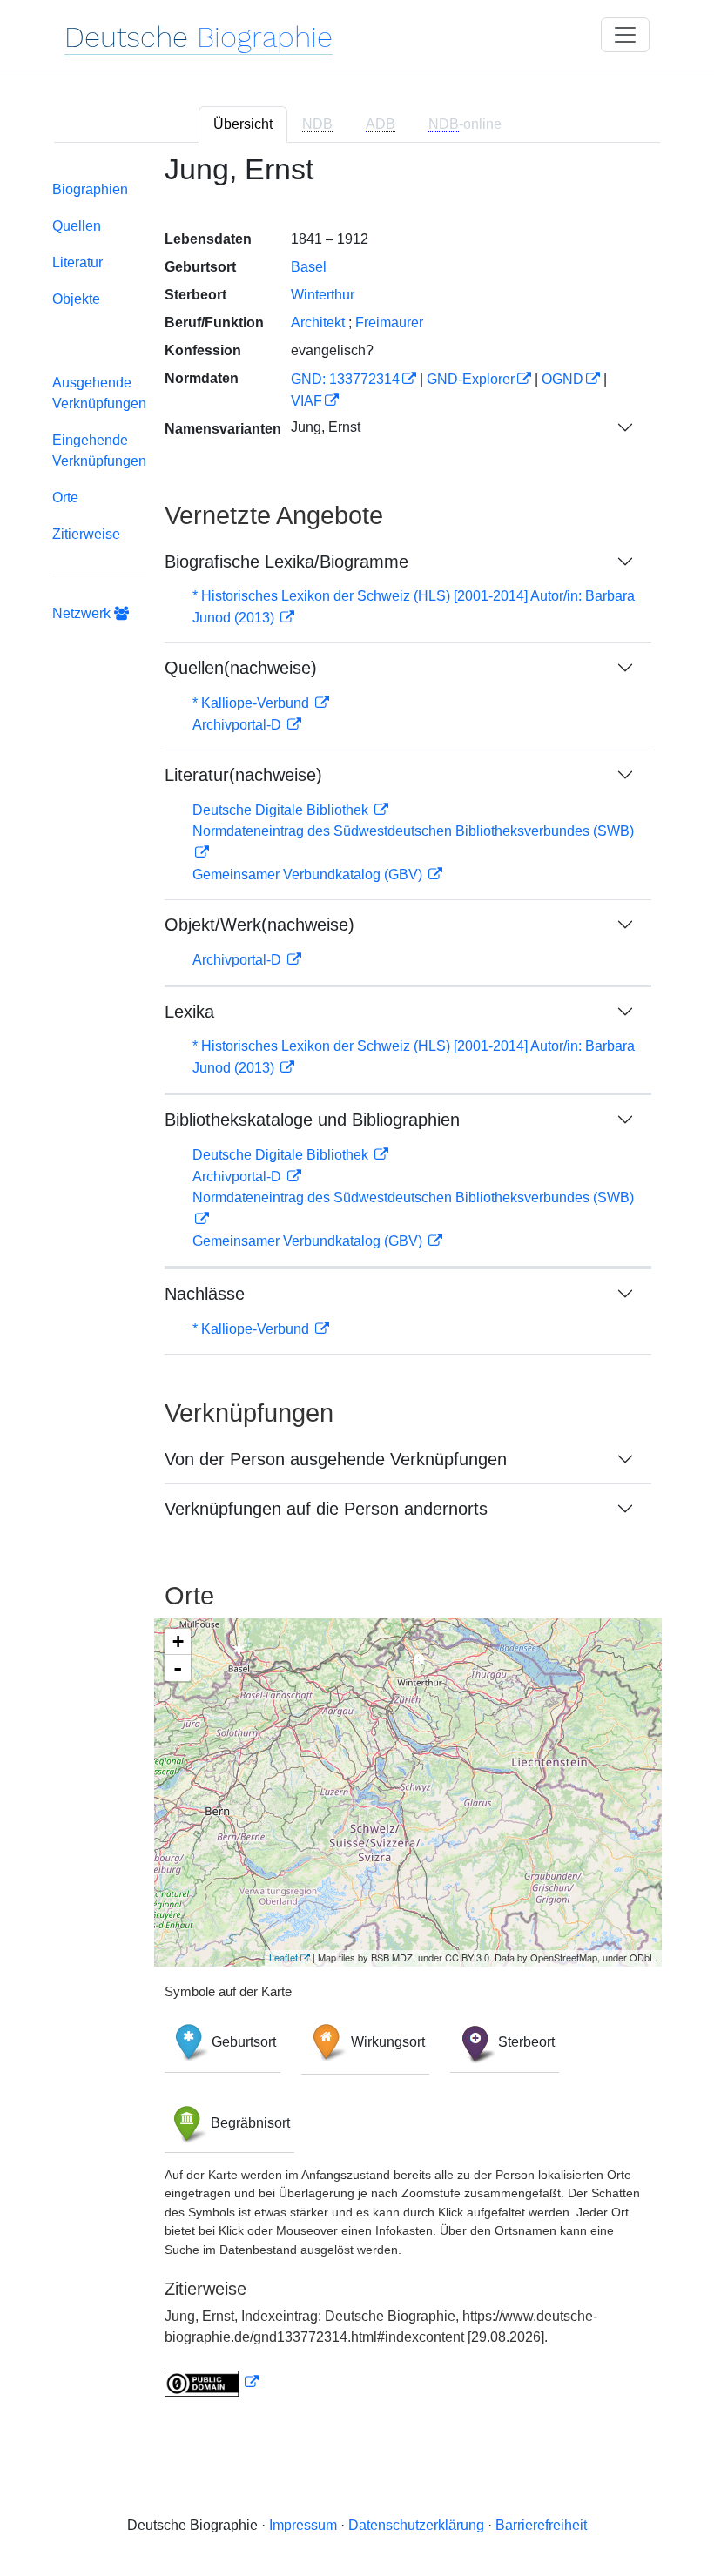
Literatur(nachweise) (243, 775)
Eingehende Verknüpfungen (99, 451)
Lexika (189, 1012)
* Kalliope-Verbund (253, 703)
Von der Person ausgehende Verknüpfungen (336, 1459)
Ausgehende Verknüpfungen (99, 393)
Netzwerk (83, 613)
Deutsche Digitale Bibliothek (282, 810)
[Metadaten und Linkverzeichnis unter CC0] (212, 2382)
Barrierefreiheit (541, 2525)
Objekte (76, 299)
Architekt (318, 323)
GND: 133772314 (345, 379)
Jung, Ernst (326, 427)
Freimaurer (389, 323)
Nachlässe (205, 1294)
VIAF (306, 401)
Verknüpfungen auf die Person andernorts (326, 1509)
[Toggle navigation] (625, 35)
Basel (309, 267)
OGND (562, 379)
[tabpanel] (357, 1285)
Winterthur (323, 295)
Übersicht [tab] (243, 124)
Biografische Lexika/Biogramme (286, 562)
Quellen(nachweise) (241, 668)
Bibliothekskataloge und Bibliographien (312, 1120)
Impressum (303, 2525)
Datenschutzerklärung (416, 2525)
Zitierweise (86, 534)
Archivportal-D (239, 725)
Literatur (77, 262)
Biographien (90, 189)
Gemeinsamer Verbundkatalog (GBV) (309, 874)
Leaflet (283, 1957)
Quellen (77, 226)
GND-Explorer (471, 379)
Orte (65, 498)
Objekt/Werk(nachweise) (259, 925)
